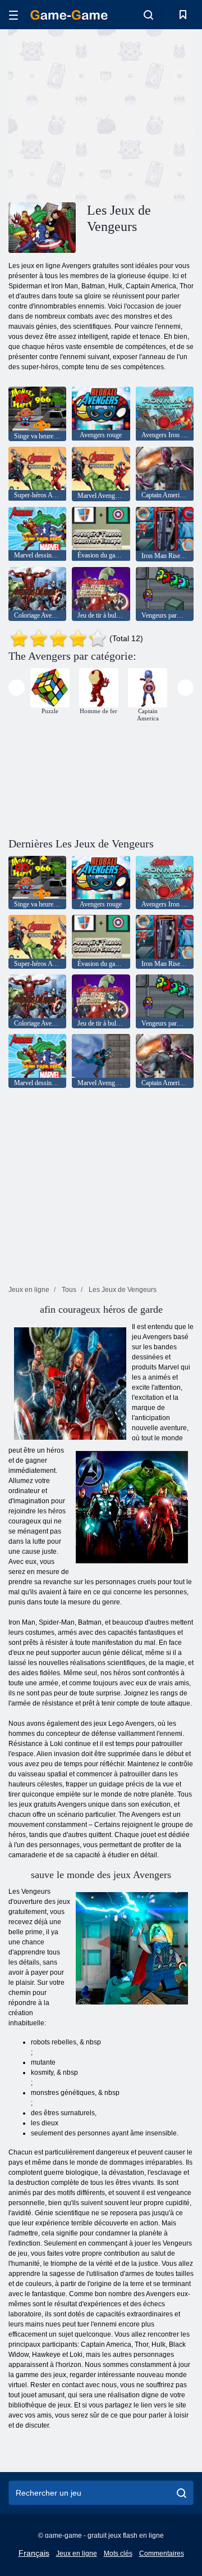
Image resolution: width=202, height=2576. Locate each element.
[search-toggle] (148, 15)
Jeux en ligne (77, 2554)
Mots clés (118, 2554)
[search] (182, 2493)
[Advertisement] (152, 114)
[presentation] (17, 688)
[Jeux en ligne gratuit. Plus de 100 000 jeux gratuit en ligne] (69, 15)
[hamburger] (13, 15)
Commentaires (162, 2554)
